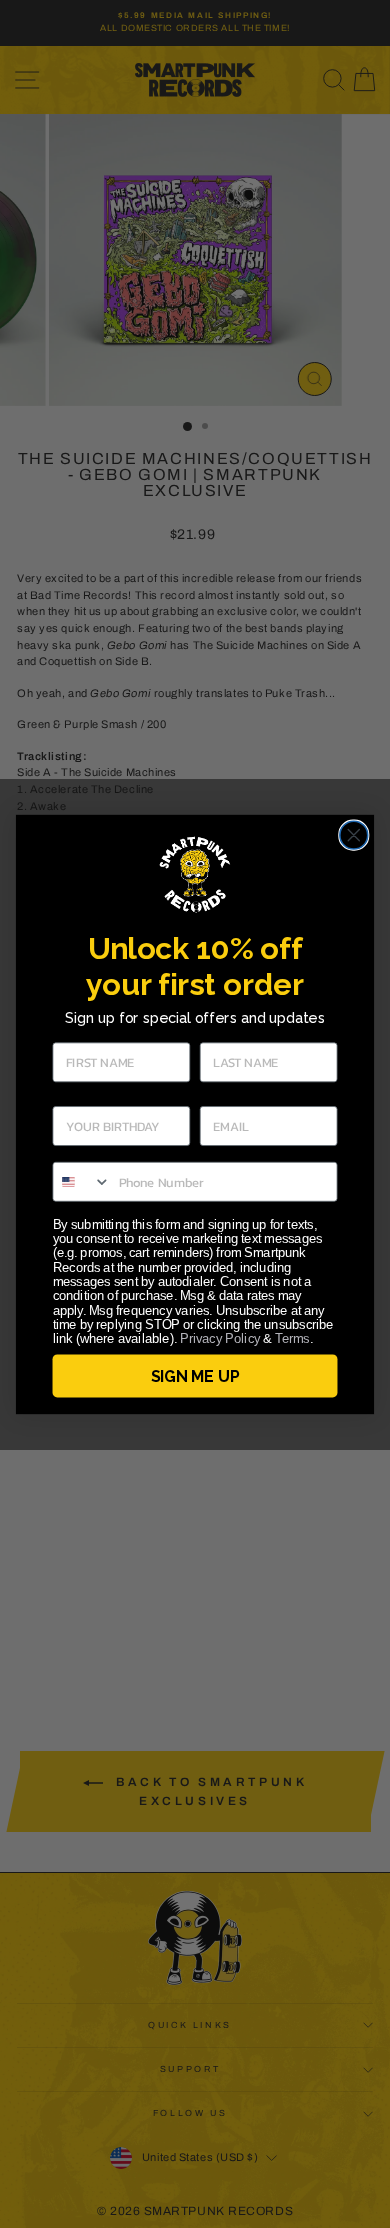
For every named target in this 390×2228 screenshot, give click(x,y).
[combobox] (81, 1181)
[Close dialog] (354, 835)
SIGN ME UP (195, 1375)
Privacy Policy (220, 1339)
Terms (292, 1339)
